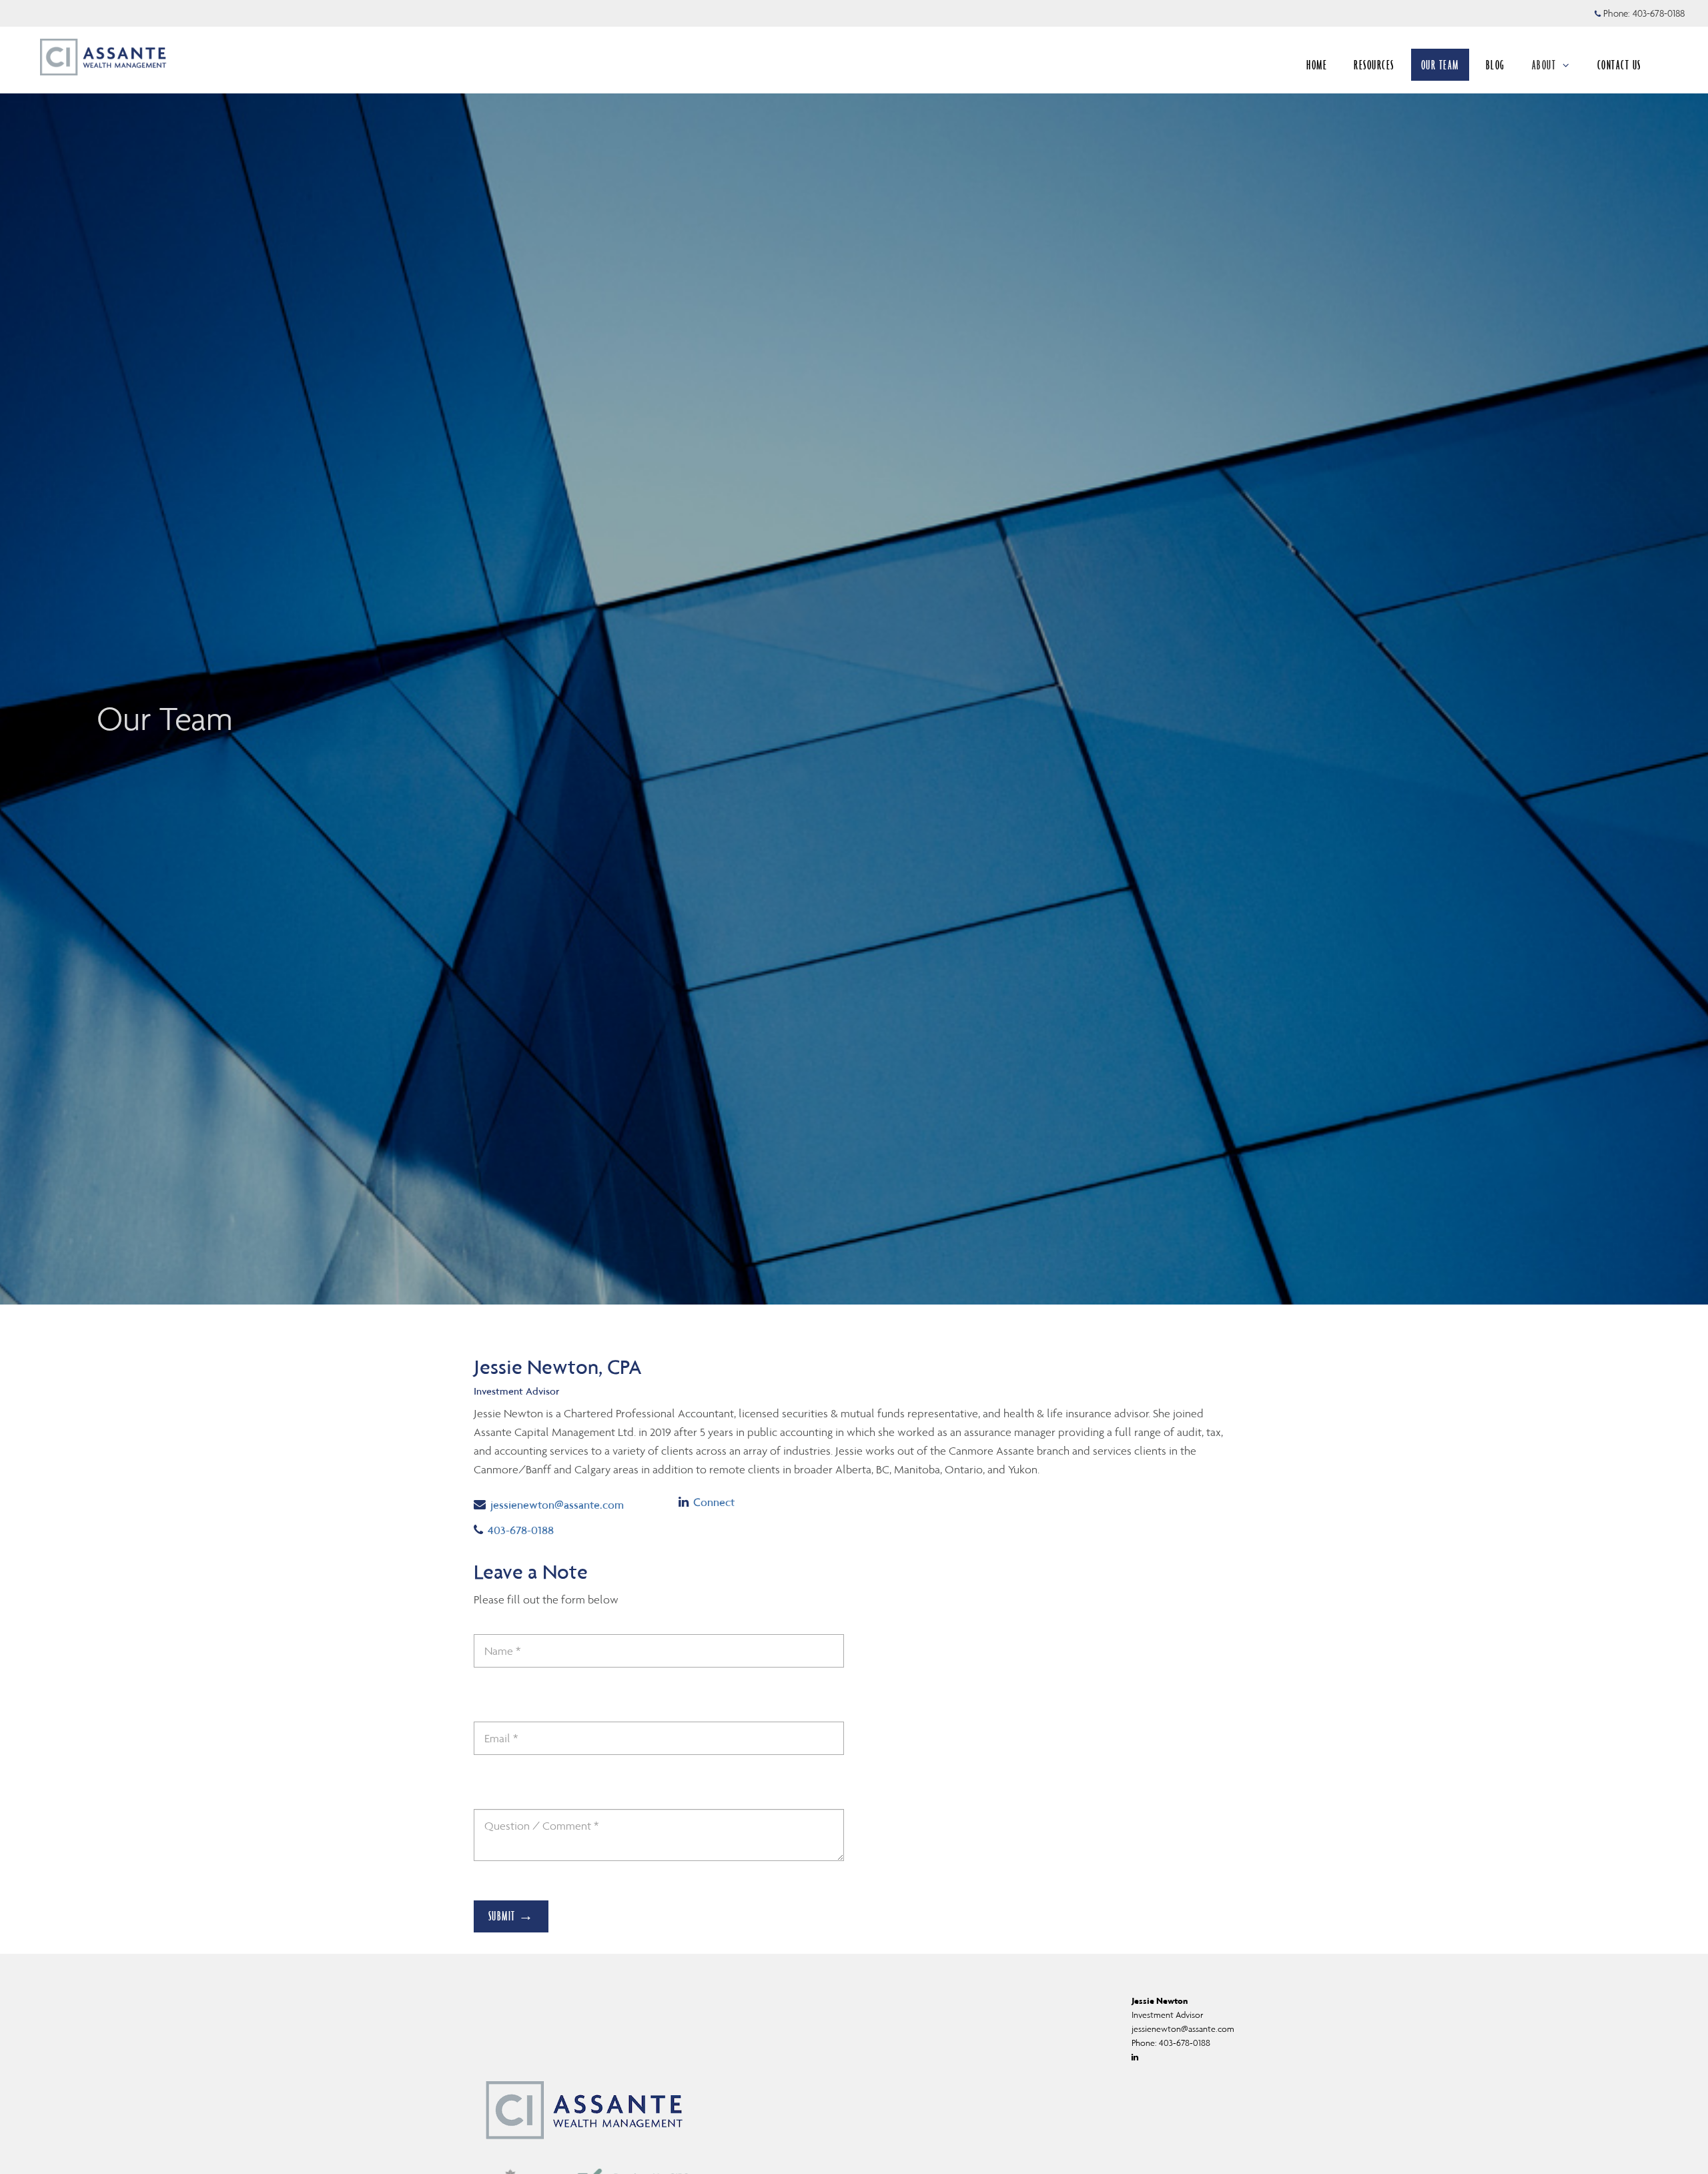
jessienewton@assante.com (557, 1504)
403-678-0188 (1659, 13)
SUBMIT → (511, 1916)
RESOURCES (1374, 65)
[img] (854, 652)
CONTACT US (1619, 65)
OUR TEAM (1440, 65)
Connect (714, 1502)
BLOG (1496, 65)
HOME (1317, 65)
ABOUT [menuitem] (1544, 65)
